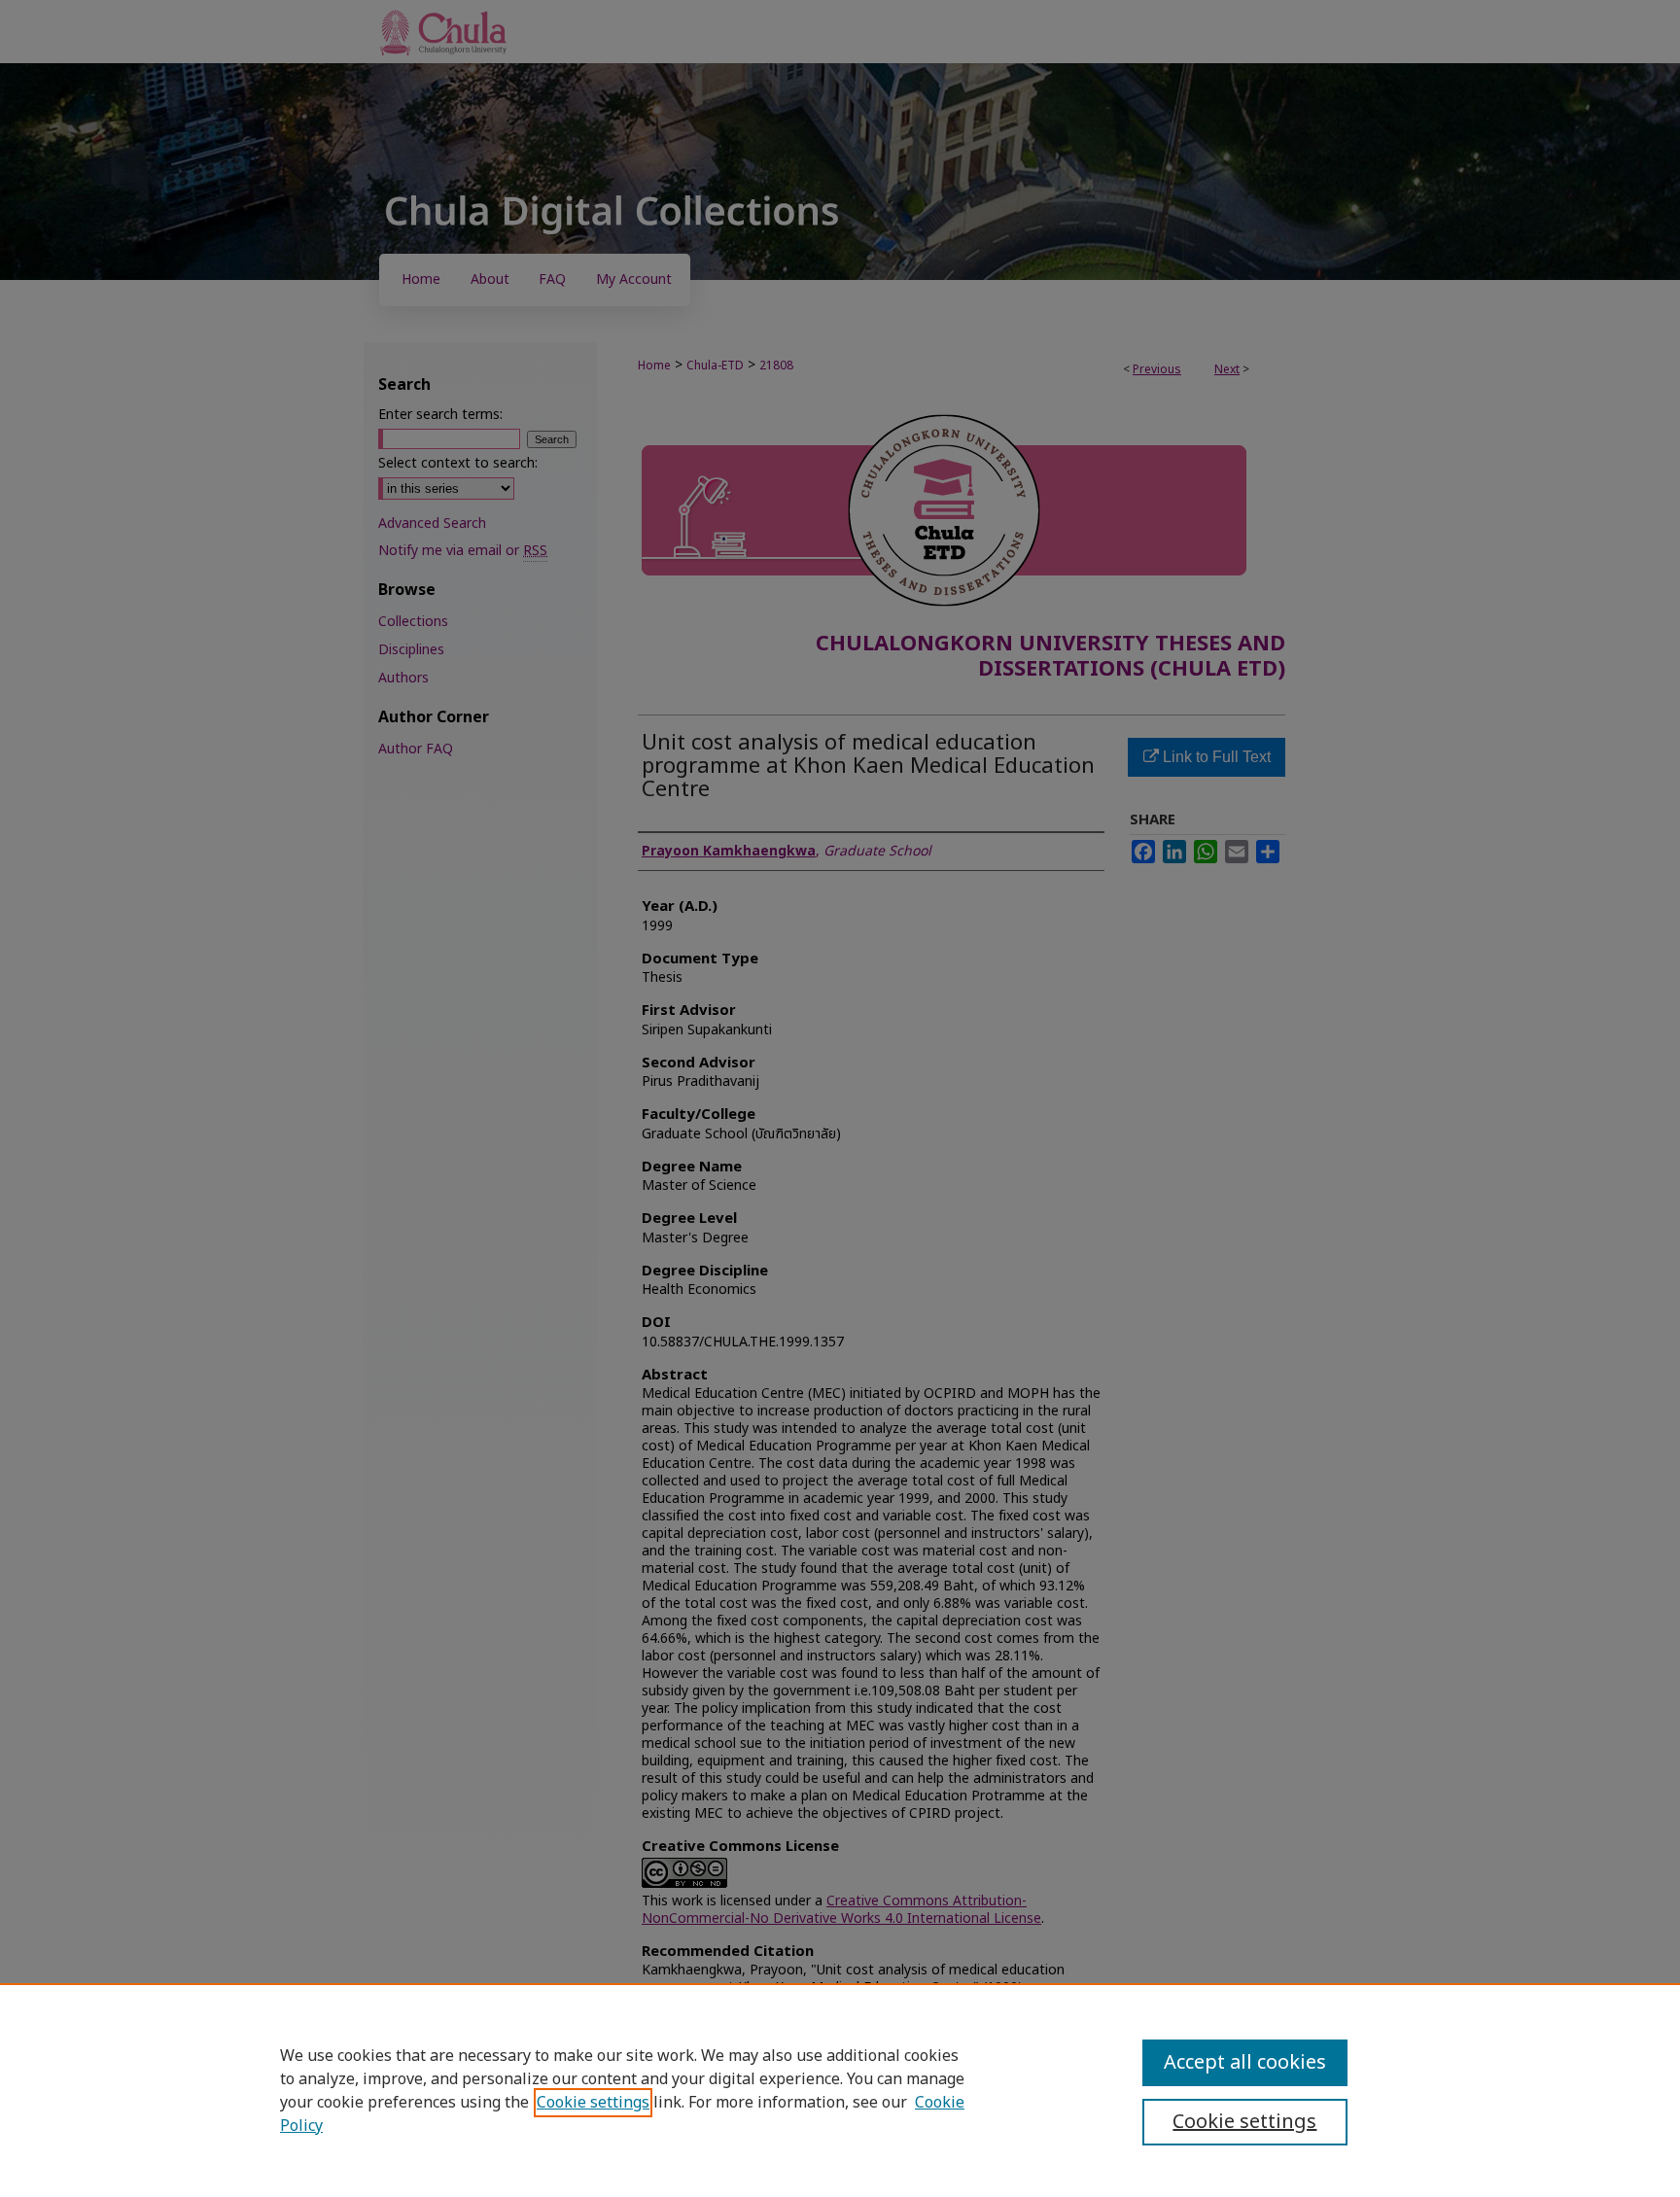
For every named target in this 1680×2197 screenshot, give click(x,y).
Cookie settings (593, 2103)
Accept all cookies (1245, 2063)
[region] (840, 2090)
